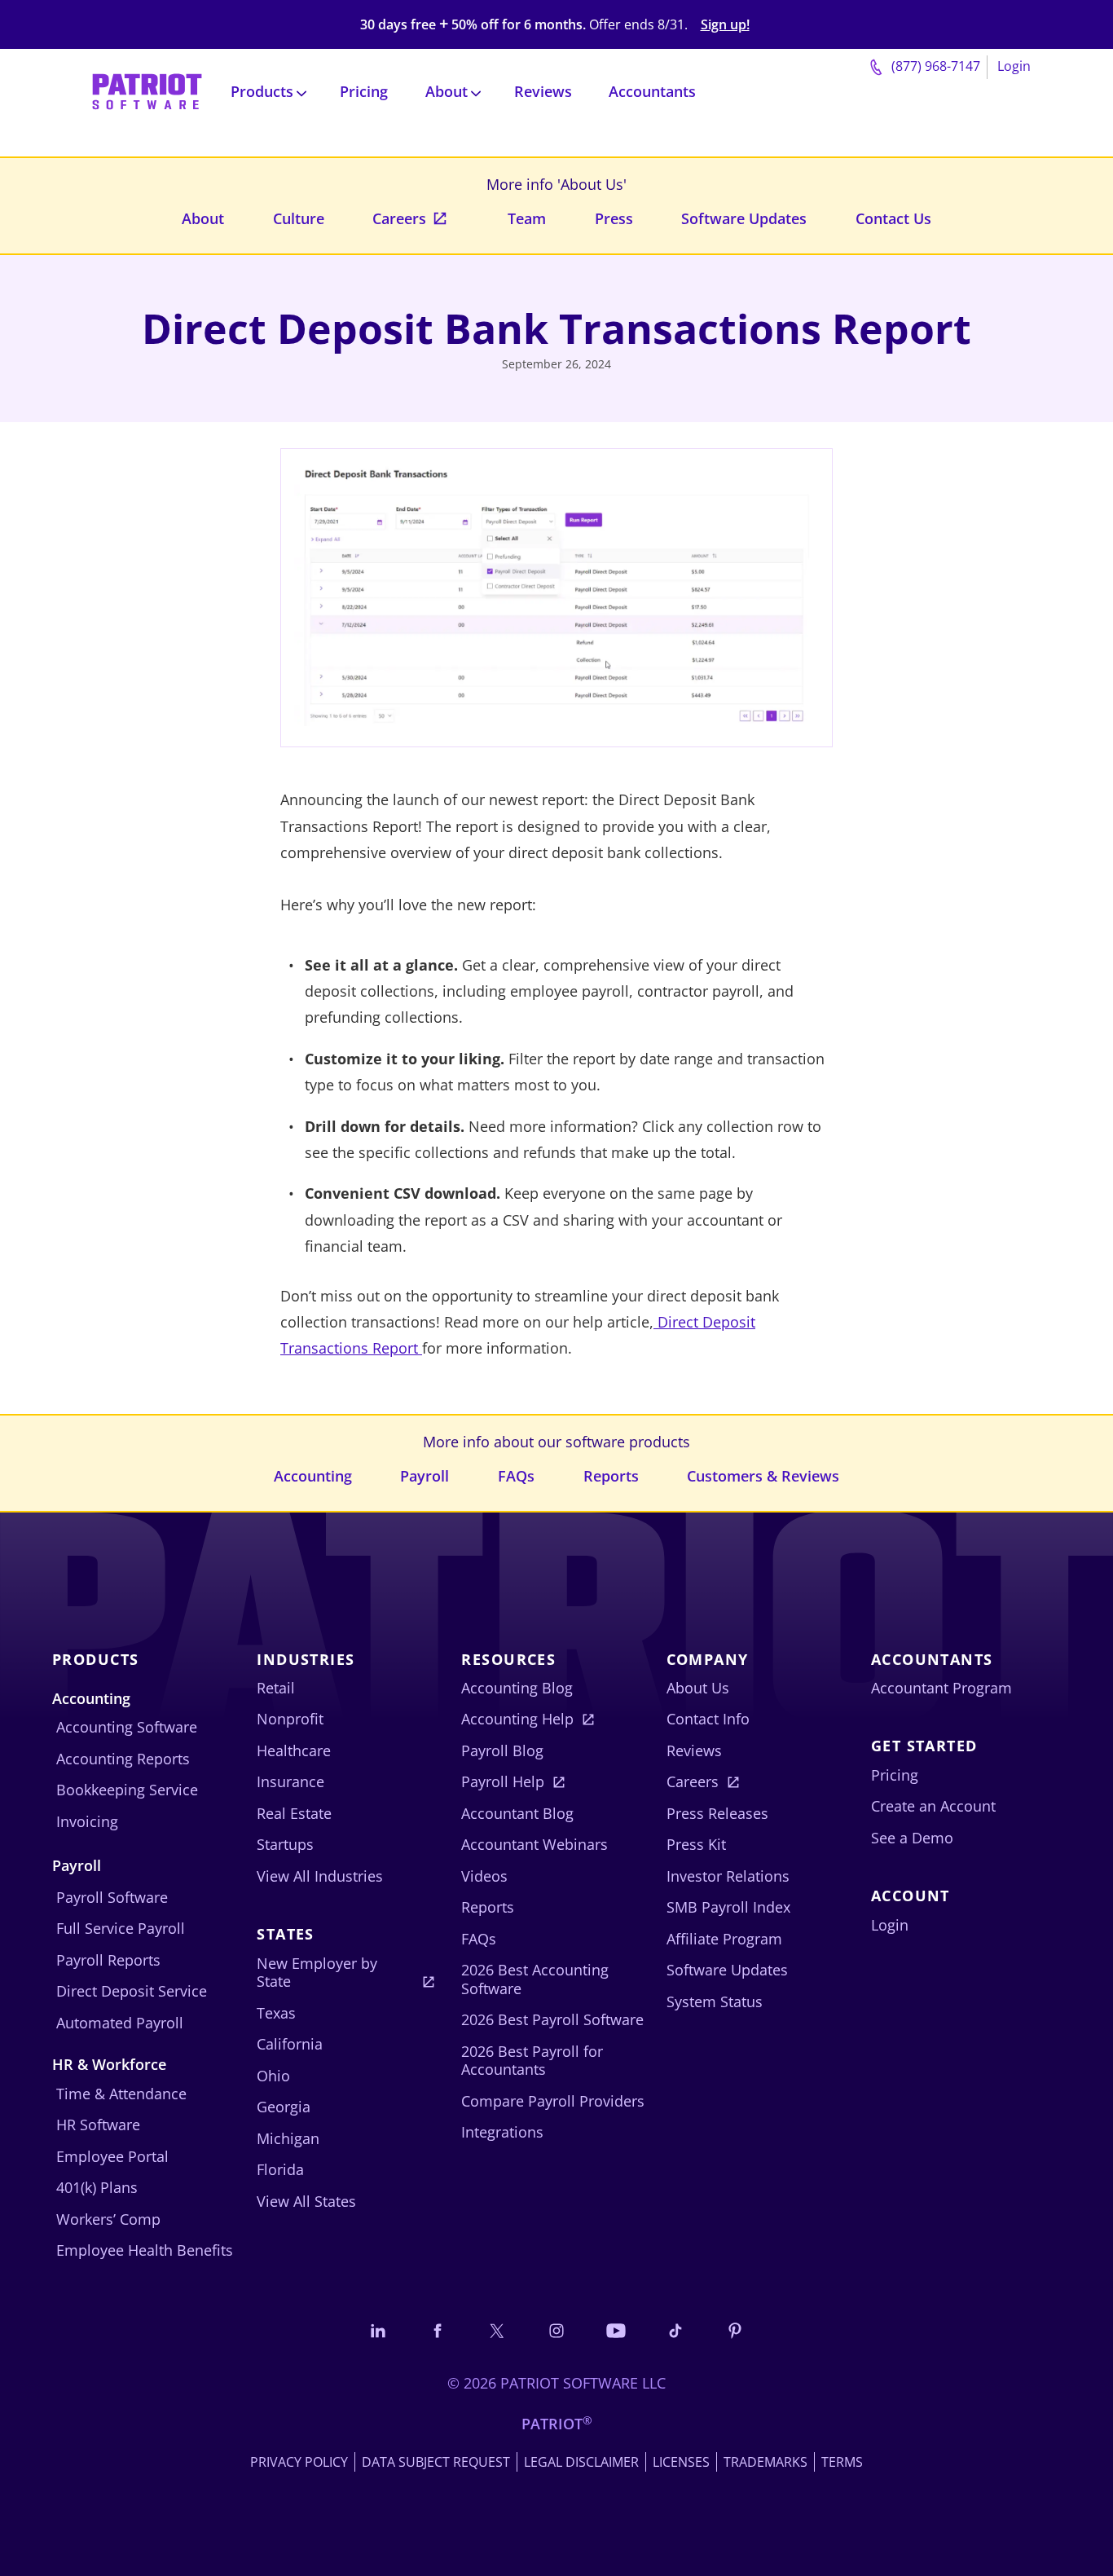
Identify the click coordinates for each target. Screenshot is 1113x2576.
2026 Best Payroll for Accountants (532, 2061)
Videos (484, 1876)
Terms (842, 2462)
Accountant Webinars (535, 1844)
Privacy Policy (299, 2462)
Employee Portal (112, 2156)
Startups (285, 1844)
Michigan (288, 2138)
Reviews (543, 91)
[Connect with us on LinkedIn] (378, 2330)
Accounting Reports (123, 1759)
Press (614, 218)
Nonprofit (290, 1719)
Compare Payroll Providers (553, 2101)
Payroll (425, 1476)
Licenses (681, 2462)
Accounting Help (517, 1719)
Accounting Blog (517, 1688)
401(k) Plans (97, 2187)
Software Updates (744, 218)
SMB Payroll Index (728, 1907)
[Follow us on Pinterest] (735, 2330)
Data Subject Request (436, 2462)
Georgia (284, 2107)
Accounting (313, 1476)
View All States (306, 2201)
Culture (299, 218)
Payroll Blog (502, 1750)
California (290, 2044)
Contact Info (708, 1719)
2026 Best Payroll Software (552, 2019)
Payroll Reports (108, 1960)
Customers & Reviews (763, 1476)
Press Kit (696, 1844)
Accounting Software (127, 1727)
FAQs (516, 1476)
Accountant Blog (517, 1813)
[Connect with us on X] (497, 2330)
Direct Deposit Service (132, 1991)
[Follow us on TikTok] (675, 2330)
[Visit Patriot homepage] (147, 90)
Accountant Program (941, 1688)
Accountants (652, 91)
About (203, 218)
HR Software (98, 2125)
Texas (276, 2013)
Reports (611, 1476)
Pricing (364, 91)
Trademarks (765, 2462)
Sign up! (725, 25)
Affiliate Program (724, 1939)
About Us (698, 1688)
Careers (399, 218)
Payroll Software (112, 1897)
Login (1014, 66)
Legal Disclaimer (581, 2462)
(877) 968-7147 (934, 66)
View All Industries (320, 1876)
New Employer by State (317, 1973)
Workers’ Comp (108, 2219)
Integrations (502, 2132)
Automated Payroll (120, 2023)
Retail (276, 1688)
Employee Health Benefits (145, 2250)
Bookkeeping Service (127, 1790)
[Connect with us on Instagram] (556, 2330)
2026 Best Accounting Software (535, 1979)
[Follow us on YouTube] (616, 2330)
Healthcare (294, 1750)
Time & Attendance (121, 2094)
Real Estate (294, 1813)
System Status (715, 2001)
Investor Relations (728, 1876)
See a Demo (912, 1838)
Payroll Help (503, 1781)
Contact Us (893, 218)
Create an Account (933, 1806)
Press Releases (717, 1813)
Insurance (290, 1781)
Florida (280, 2169)
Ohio (273, 2076)
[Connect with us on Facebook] (438, 2330)
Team (527, 218)
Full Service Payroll (121, 1928)
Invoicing (87, 1821)
